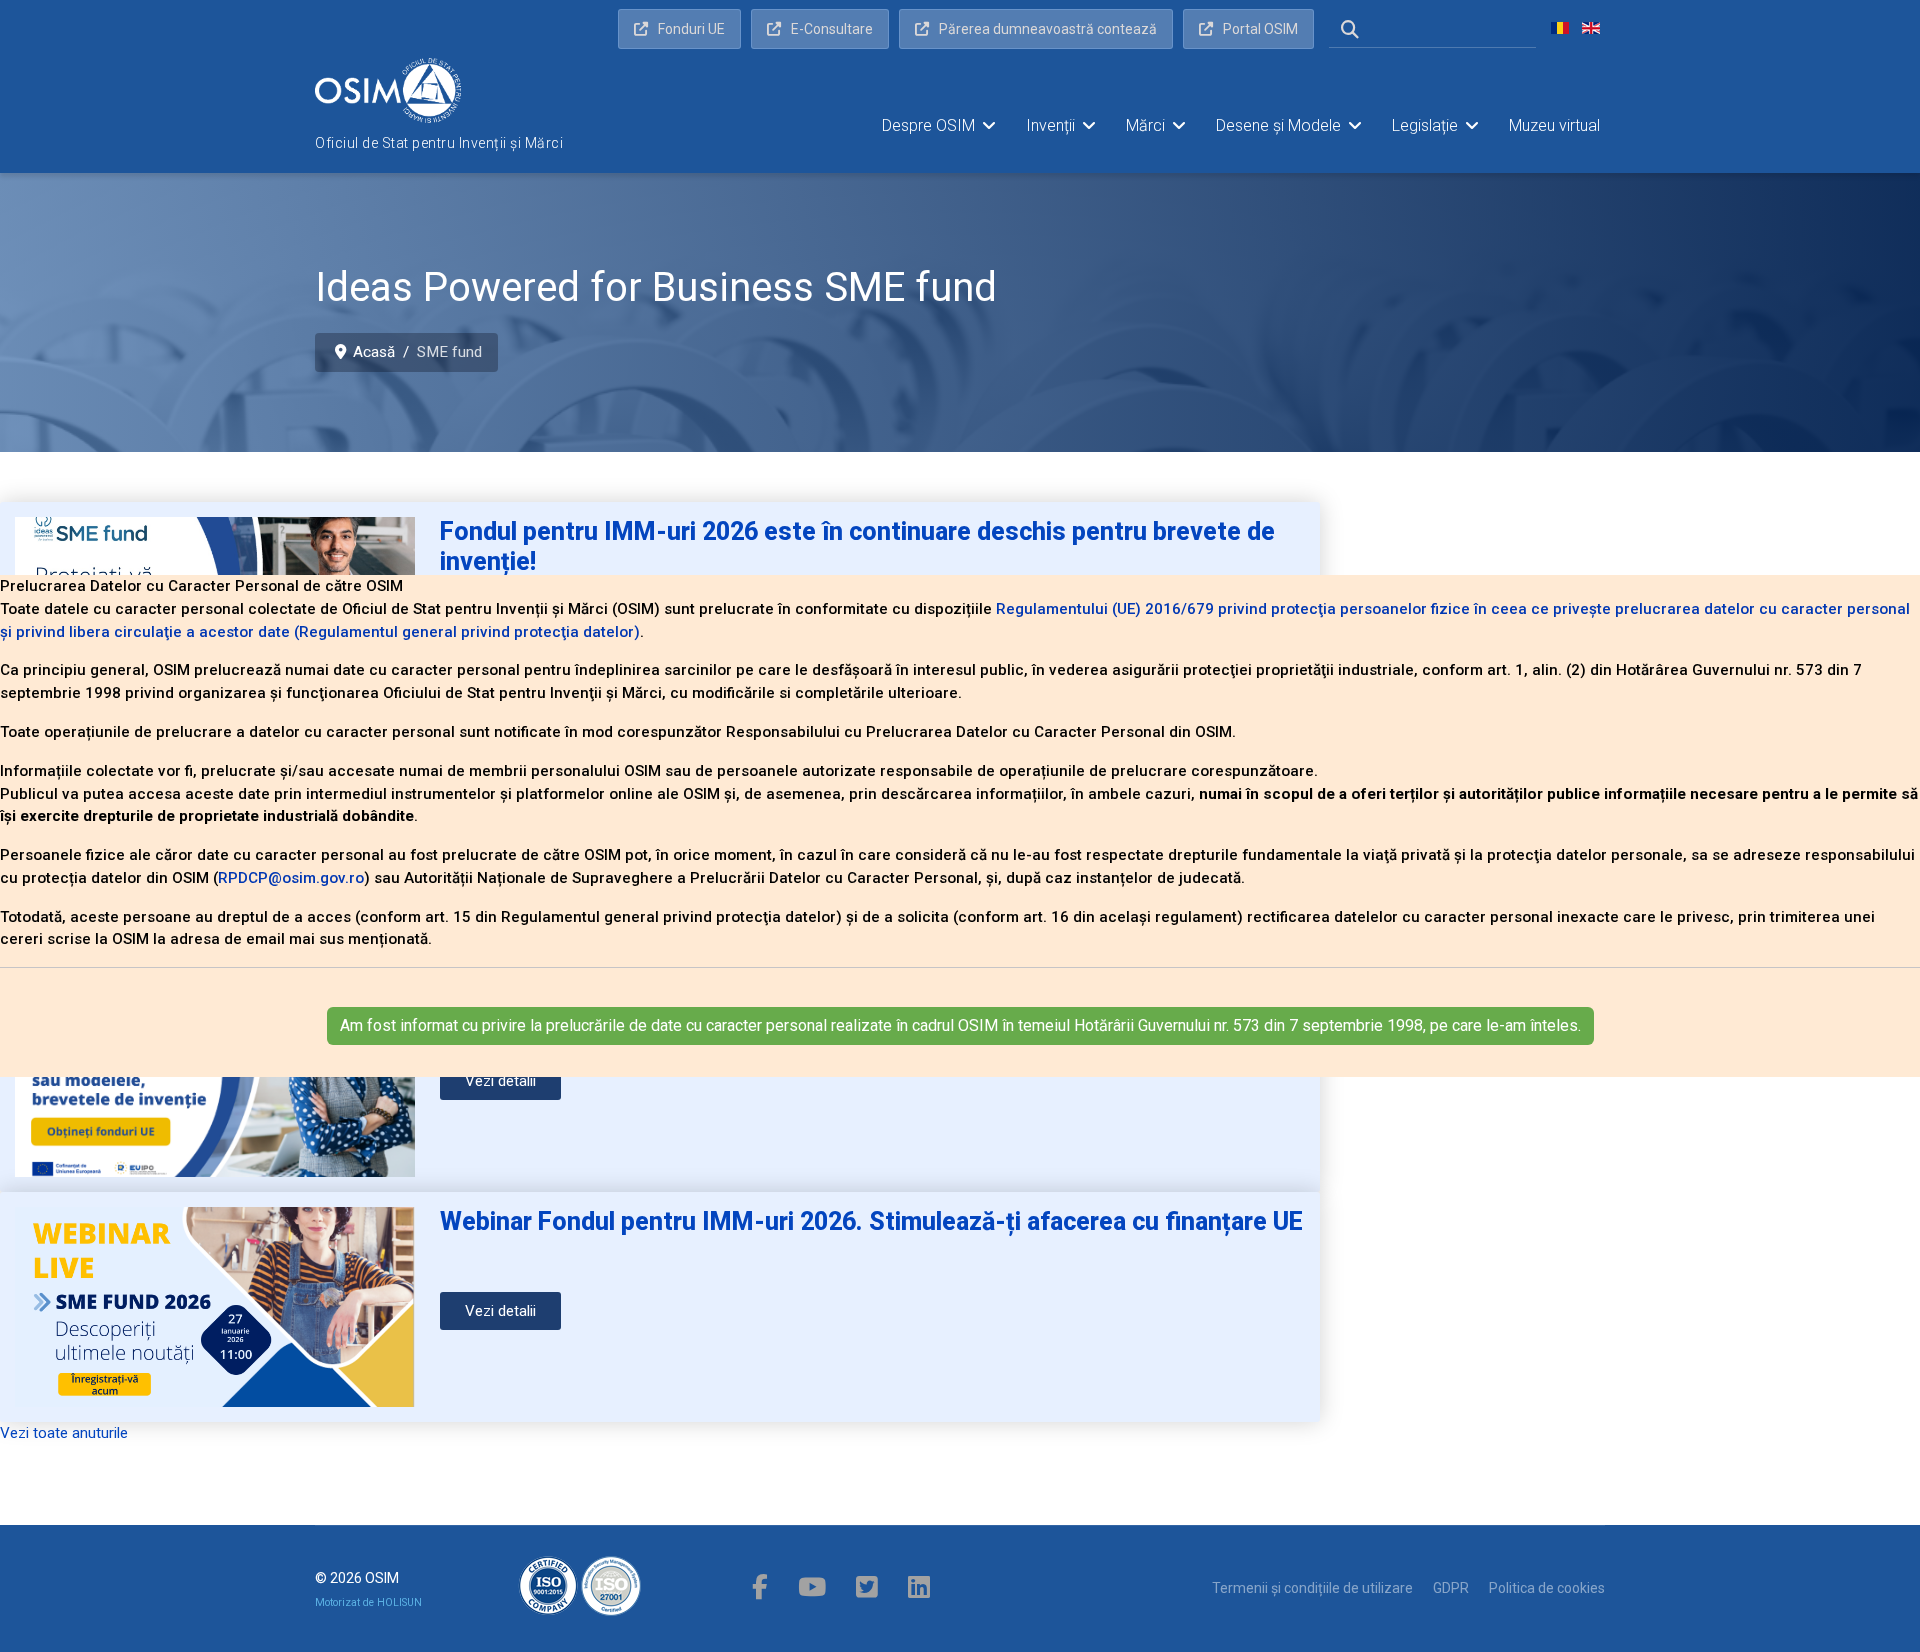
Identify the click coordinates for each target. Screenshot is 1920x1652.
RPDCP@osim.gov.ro (291, 878)
